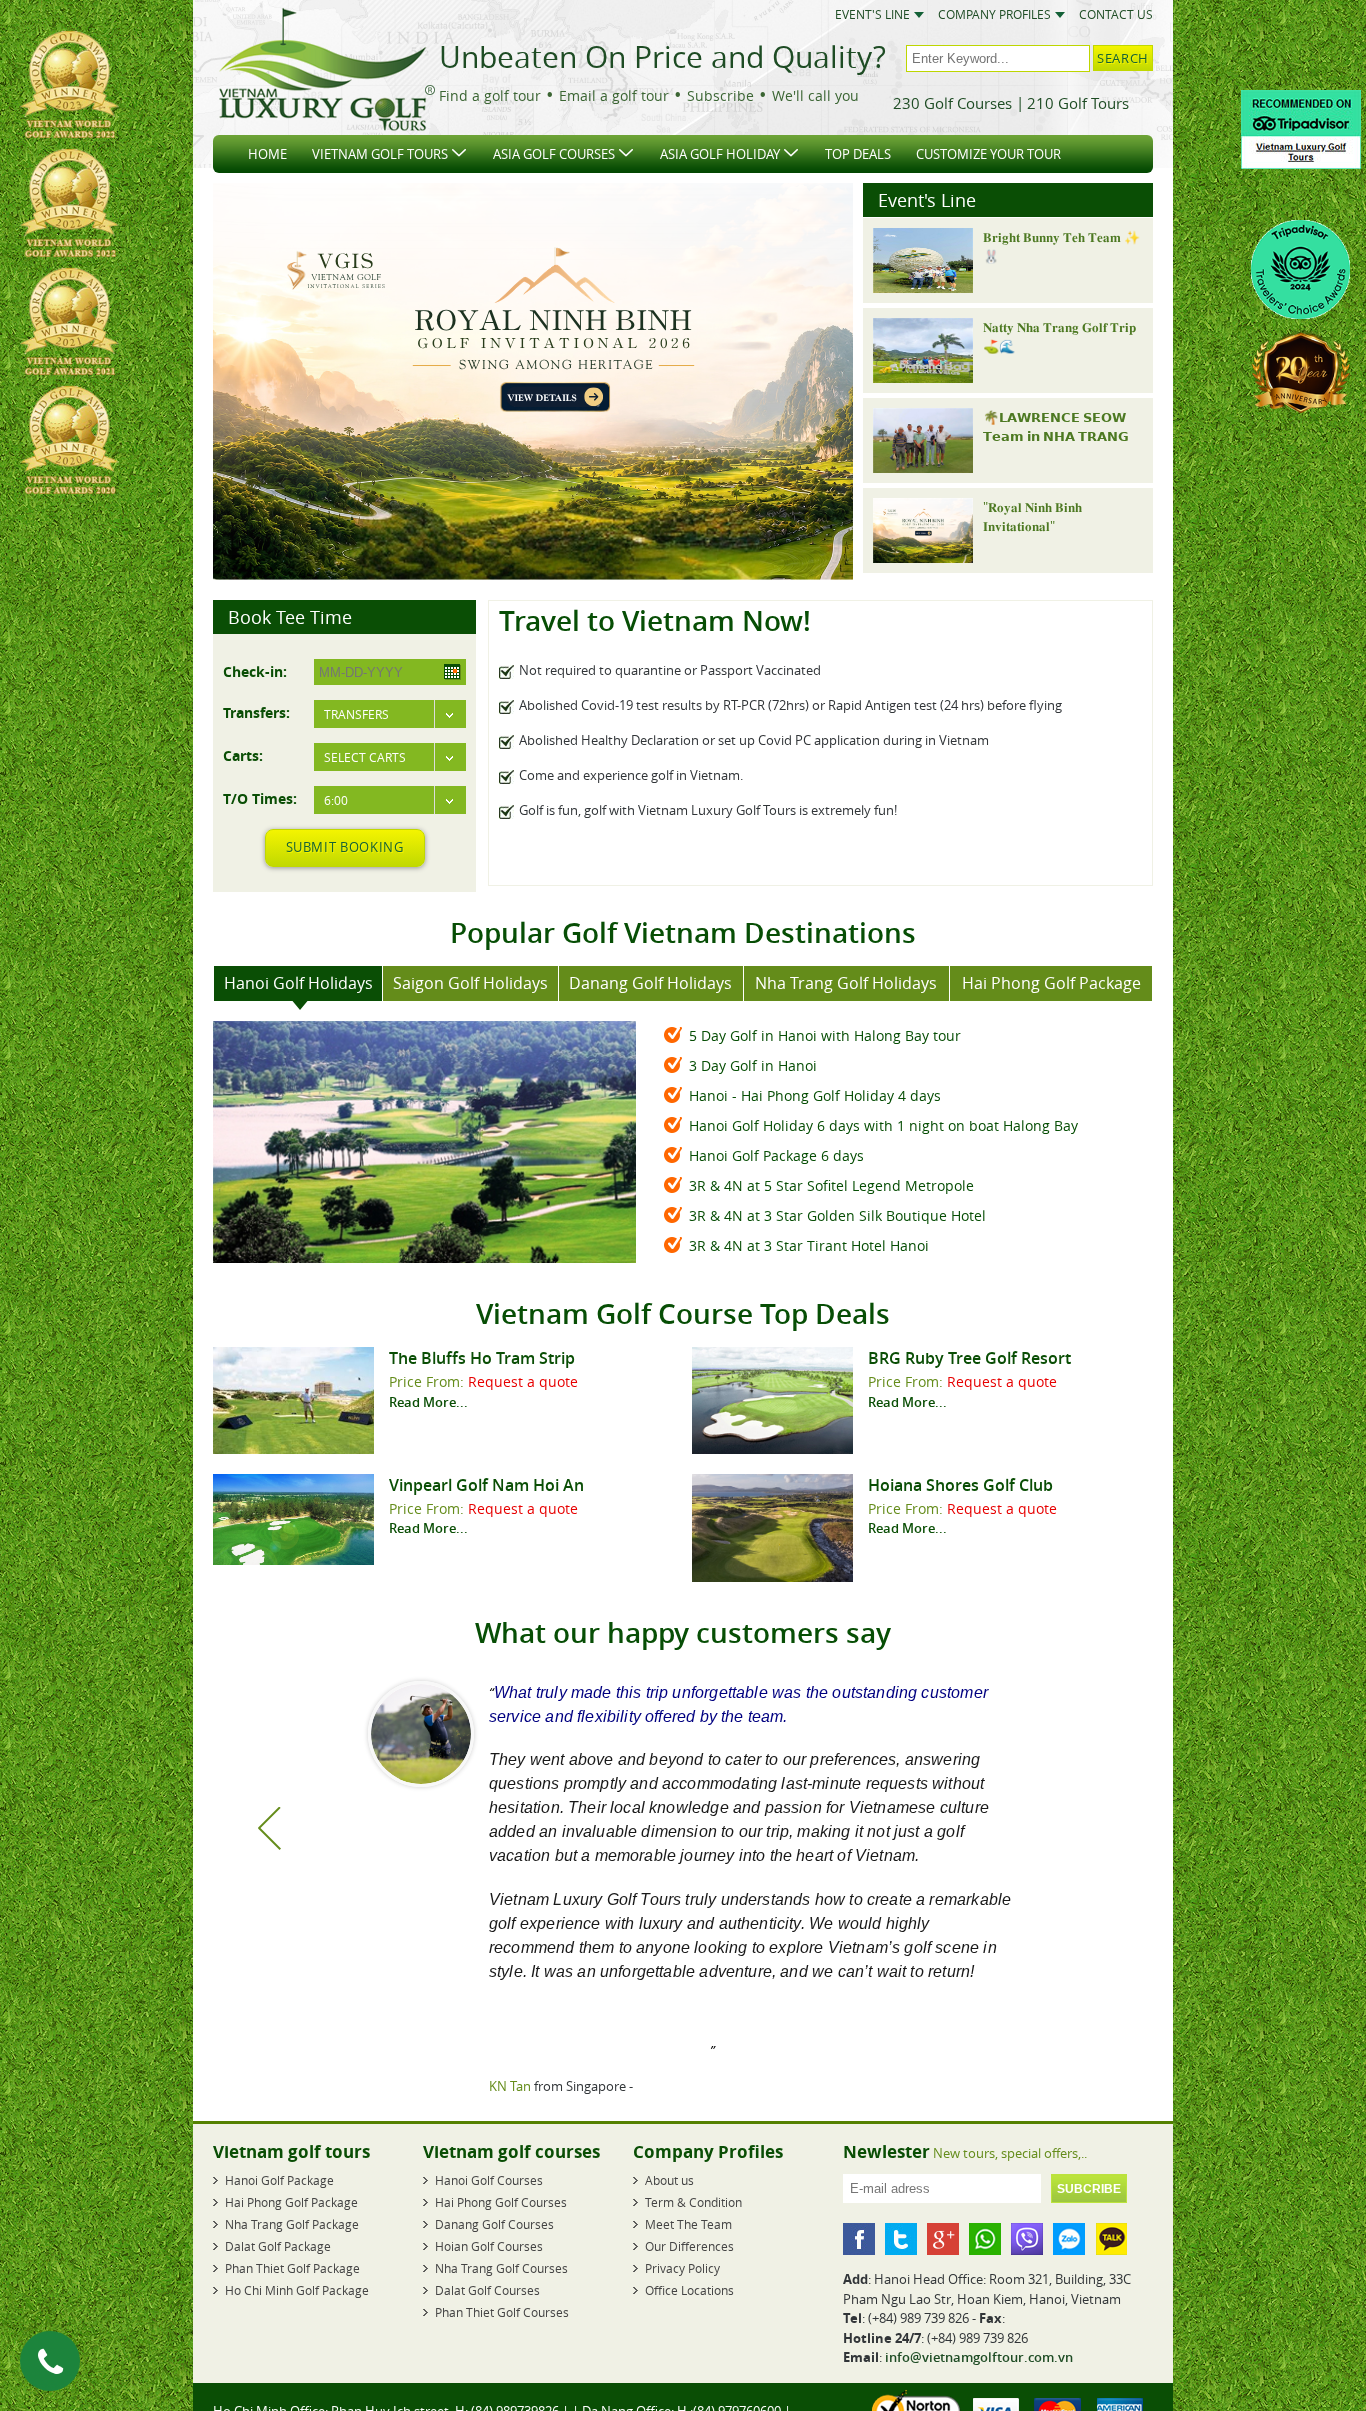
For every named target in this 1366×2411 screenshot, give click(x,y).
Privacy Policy (682, 2269)
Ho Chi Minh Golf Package (297, 2291)
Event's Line (872, 14)
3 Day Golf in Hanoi (753, 1065)
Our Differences (689, 2247)
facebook (859, 2240)
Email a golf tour (614, 95)
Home (267, 154)
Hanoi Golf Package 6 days (776, 1155)
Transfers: (256, 712)
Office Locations (689, 2291)
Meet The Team (688, 2225)
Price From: (428, 1381)
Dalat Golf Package (278, 2247)
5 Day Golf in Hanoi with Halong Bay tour (825, 1035)
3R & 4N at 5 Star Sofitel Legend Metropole (831, 1185)
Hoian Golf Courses (489, 2247)
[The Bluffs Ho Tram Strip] (293, 1449)
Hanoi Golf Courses (489, 2181)
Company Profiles (994, 14)
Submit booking (345, 847)
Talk (1111, 2240)
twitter (901, 2240)
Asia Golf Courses (554, 154)
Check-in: (255, 671)
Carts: (243, 755)
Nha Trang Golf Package (292, 2225)
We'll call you (815, 95)
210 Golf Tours (1078, 103)
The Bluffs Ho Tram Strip (482, 1358)
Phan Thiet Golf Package (292, 2269)
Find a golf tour (490, 95)
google (943, 2240)
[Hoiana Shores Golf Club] (772, 1577)
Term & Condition (693, 2203)
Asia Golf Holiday (720, 154)
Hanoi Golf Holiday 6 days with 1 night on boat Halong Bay (883, 1125)
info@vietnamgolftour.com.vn (979, 2358)
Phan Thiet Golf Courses (502, 2313)
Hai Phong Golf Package (291, 2203)
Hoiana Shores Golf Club (960, 1485)
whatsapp (985, 2240)
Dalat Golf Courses (487, 2291)
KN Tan (505, 2086)
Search (1123, 58)
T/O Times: (260, 798)
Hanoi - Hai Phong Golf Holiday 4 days (815, 1095)
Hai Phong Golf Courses (501, 2203)
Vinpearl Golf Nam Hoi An (486, 1485)
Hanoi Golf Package (279, 2181)
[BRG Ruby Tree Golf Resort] (772, 1449)
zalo (1069, 2240)
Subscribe (720, 95)
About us (669, 2181)
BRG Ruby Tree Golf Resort (969, 1358)
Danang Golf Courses (494, 2225)
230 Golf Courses (952, 103)
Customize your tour (988, 154)
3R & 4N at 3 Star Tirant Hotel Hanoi (809, 1245)
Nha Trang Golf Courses (501, 2269)
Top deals (858, 154)
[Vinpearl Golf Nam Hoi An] (293, 1560)
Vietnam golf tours (380, 154)
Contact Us (1116, 14)
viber (1027, 2240)
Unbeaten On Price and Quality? (662, 57)
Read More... (428, 1402)
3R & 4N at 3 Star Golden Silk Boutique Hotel (837, 1215)
